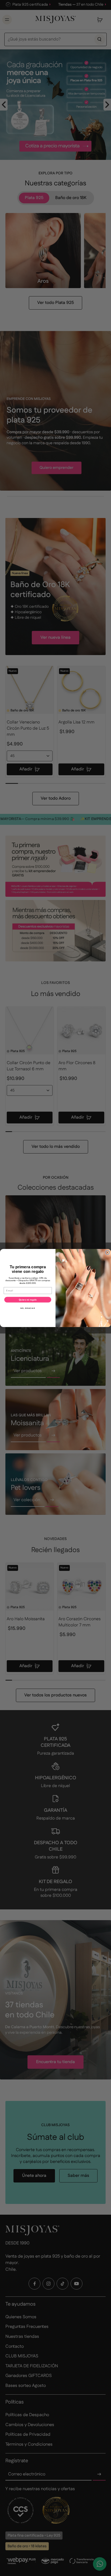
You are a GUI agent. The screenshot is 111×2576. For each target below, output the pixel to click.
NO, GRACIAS (28, 1308)
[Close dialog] (107, 1252)
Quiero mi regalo (28, 1300)
